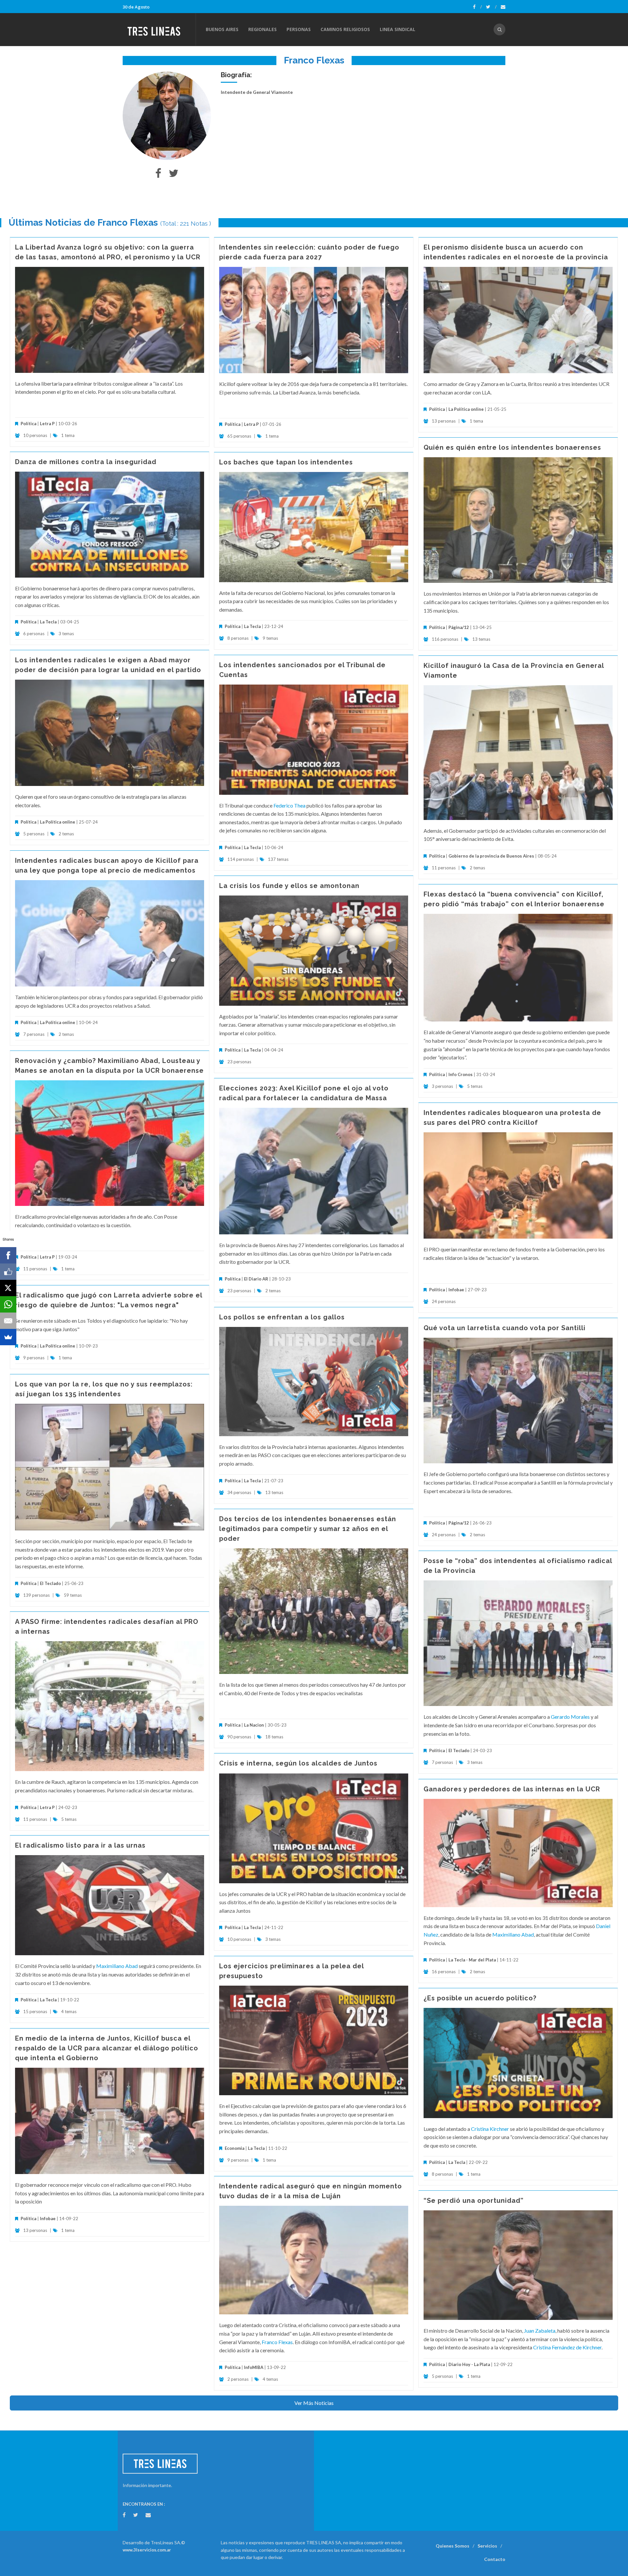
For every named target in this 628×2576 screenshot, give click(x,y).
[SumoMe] (8, 1337)
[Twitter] (491, 7)
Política (28, 424)
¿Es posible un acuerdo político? (480, 1998)
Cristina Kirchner (490, 2129)
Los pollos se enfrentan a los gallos (282, 1317)
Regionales (262, 29)
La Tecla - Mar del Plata (472, 1960)
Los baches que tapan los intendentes (286, 462)
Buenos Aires (222, 29)
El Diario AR (256, 1279)
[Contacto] (503, 7)
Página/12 (459, 627)
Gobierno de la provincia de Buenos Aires (491, 856)
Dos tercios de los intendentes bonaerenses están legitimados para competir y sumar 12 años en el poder (308, 1529)
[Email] (8, 1321)
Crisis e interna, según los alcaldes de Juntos (298, 1763)
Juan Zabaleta (540, 2331)
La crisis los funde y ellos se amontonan (289, 886)
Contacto (495, 2559)
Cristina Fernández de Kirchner (567, 2347)
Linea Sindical (398, 29)
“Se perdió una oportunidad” (474, 2201)
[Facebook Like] (8, 1272)
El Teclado (50, 1583)
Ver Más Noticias (314, 2403)
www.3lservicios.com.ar (147, 2550)
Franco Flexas (277, 2342)
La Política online (466, 409)
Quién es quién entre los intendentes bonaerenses (512, 447)
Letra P (47, 424)
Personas (299, 29)
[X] (8, 1288)
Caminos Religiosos (345, 29)
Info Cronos (461, 1074)
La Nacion (254, 1725)
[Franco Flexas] (167, 116)
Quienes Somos (453, 2546)
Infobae (456, 1290)
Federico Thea (289, 805)
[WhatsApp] (8, 1304)
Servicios (487, 2546)
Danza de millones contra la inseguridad (86, 462)
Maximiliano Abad (513, 1934)
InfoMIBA (254, 2367)
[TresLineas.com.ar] (159, 29)
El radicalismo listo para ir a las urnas (80, 1845)
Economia (235, 2148)
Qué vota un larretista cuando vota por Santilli (505, 1328)
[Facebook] (477, 7)
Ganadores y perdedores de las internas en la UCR (512, 1789)
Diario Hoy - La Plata (469, 2364)
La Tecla (48, 622)
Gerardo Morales (570, 1717)
